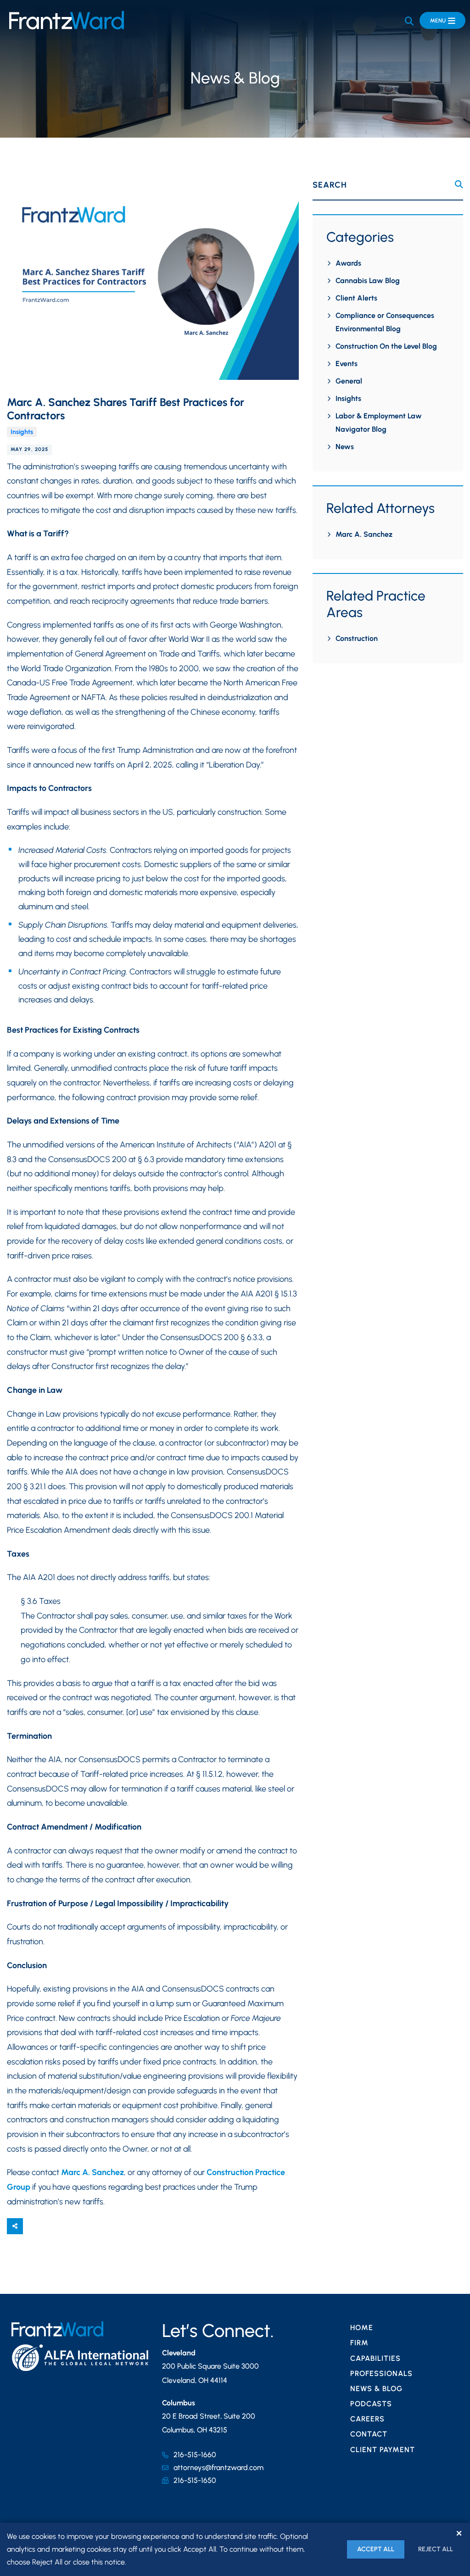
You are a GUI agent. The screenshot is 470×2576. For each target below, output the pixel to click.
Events (347, 364)
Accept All (376, 2549)
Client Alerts (356, 298)
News (345, 447)
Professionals (381, 2373)
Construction (357, 638)
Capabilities (375, 2358)
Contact (369, 2434)
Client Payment (383, 2450)
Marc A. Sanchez (92, 2172)
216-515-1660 (195, 2455)
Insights (22, 432)
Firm (359, 2343)
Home (362, 2328)
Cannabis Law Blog (368, 281)
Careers (367, 2419)
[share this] (15, 2226)
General (349, 381)
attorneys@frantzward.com (218, 2468)
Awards (348, 263)
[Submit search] (459, 185)
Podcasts (371, 2404)
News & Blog (376, 2389)
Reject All (436, 2549)
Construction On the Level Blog (386, 346)
